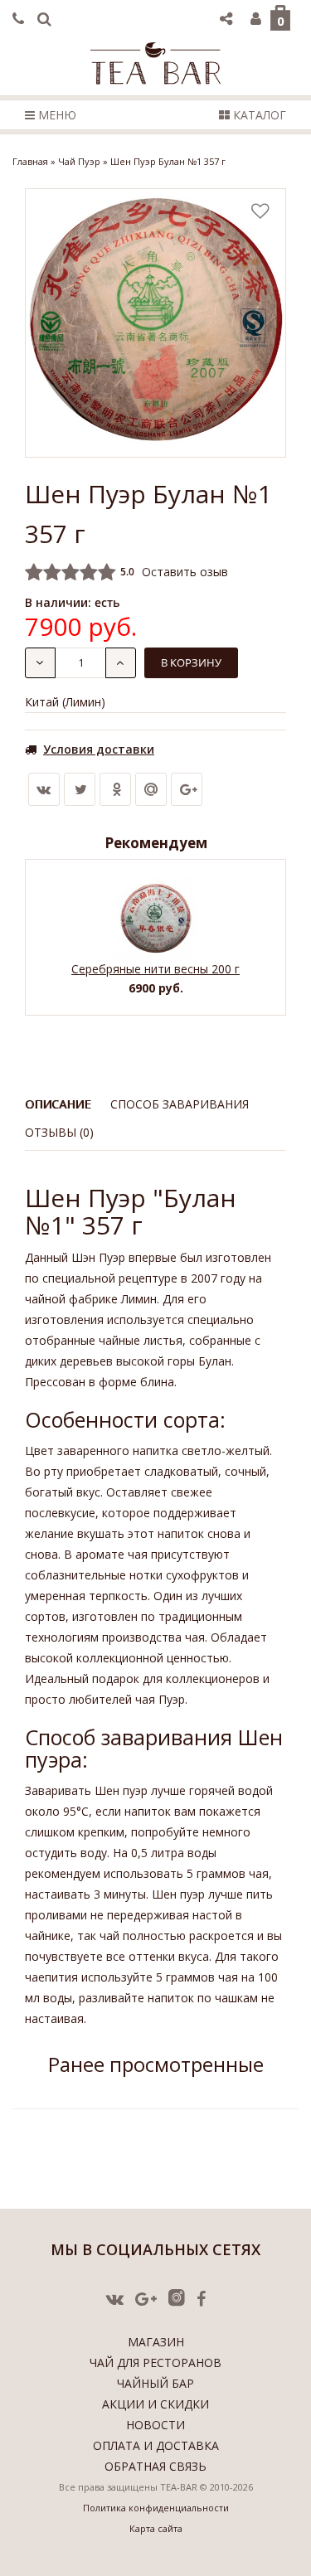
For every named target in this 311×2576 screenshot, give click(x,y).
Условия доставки (99, 749)
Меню (56, 115)
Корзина (281, 21)
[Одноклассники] (115, 789)
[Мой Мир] (151, 789)
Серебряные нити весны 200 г (155, 969)
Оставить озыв (185, 572)
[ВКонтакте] (44, 789)
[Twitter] (80, 789)
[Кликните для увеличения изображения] (155, 323)
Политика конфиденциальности (156, 2508)
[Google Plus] (187, 789)
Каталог (258, 115)
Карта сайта (156, 2528)
